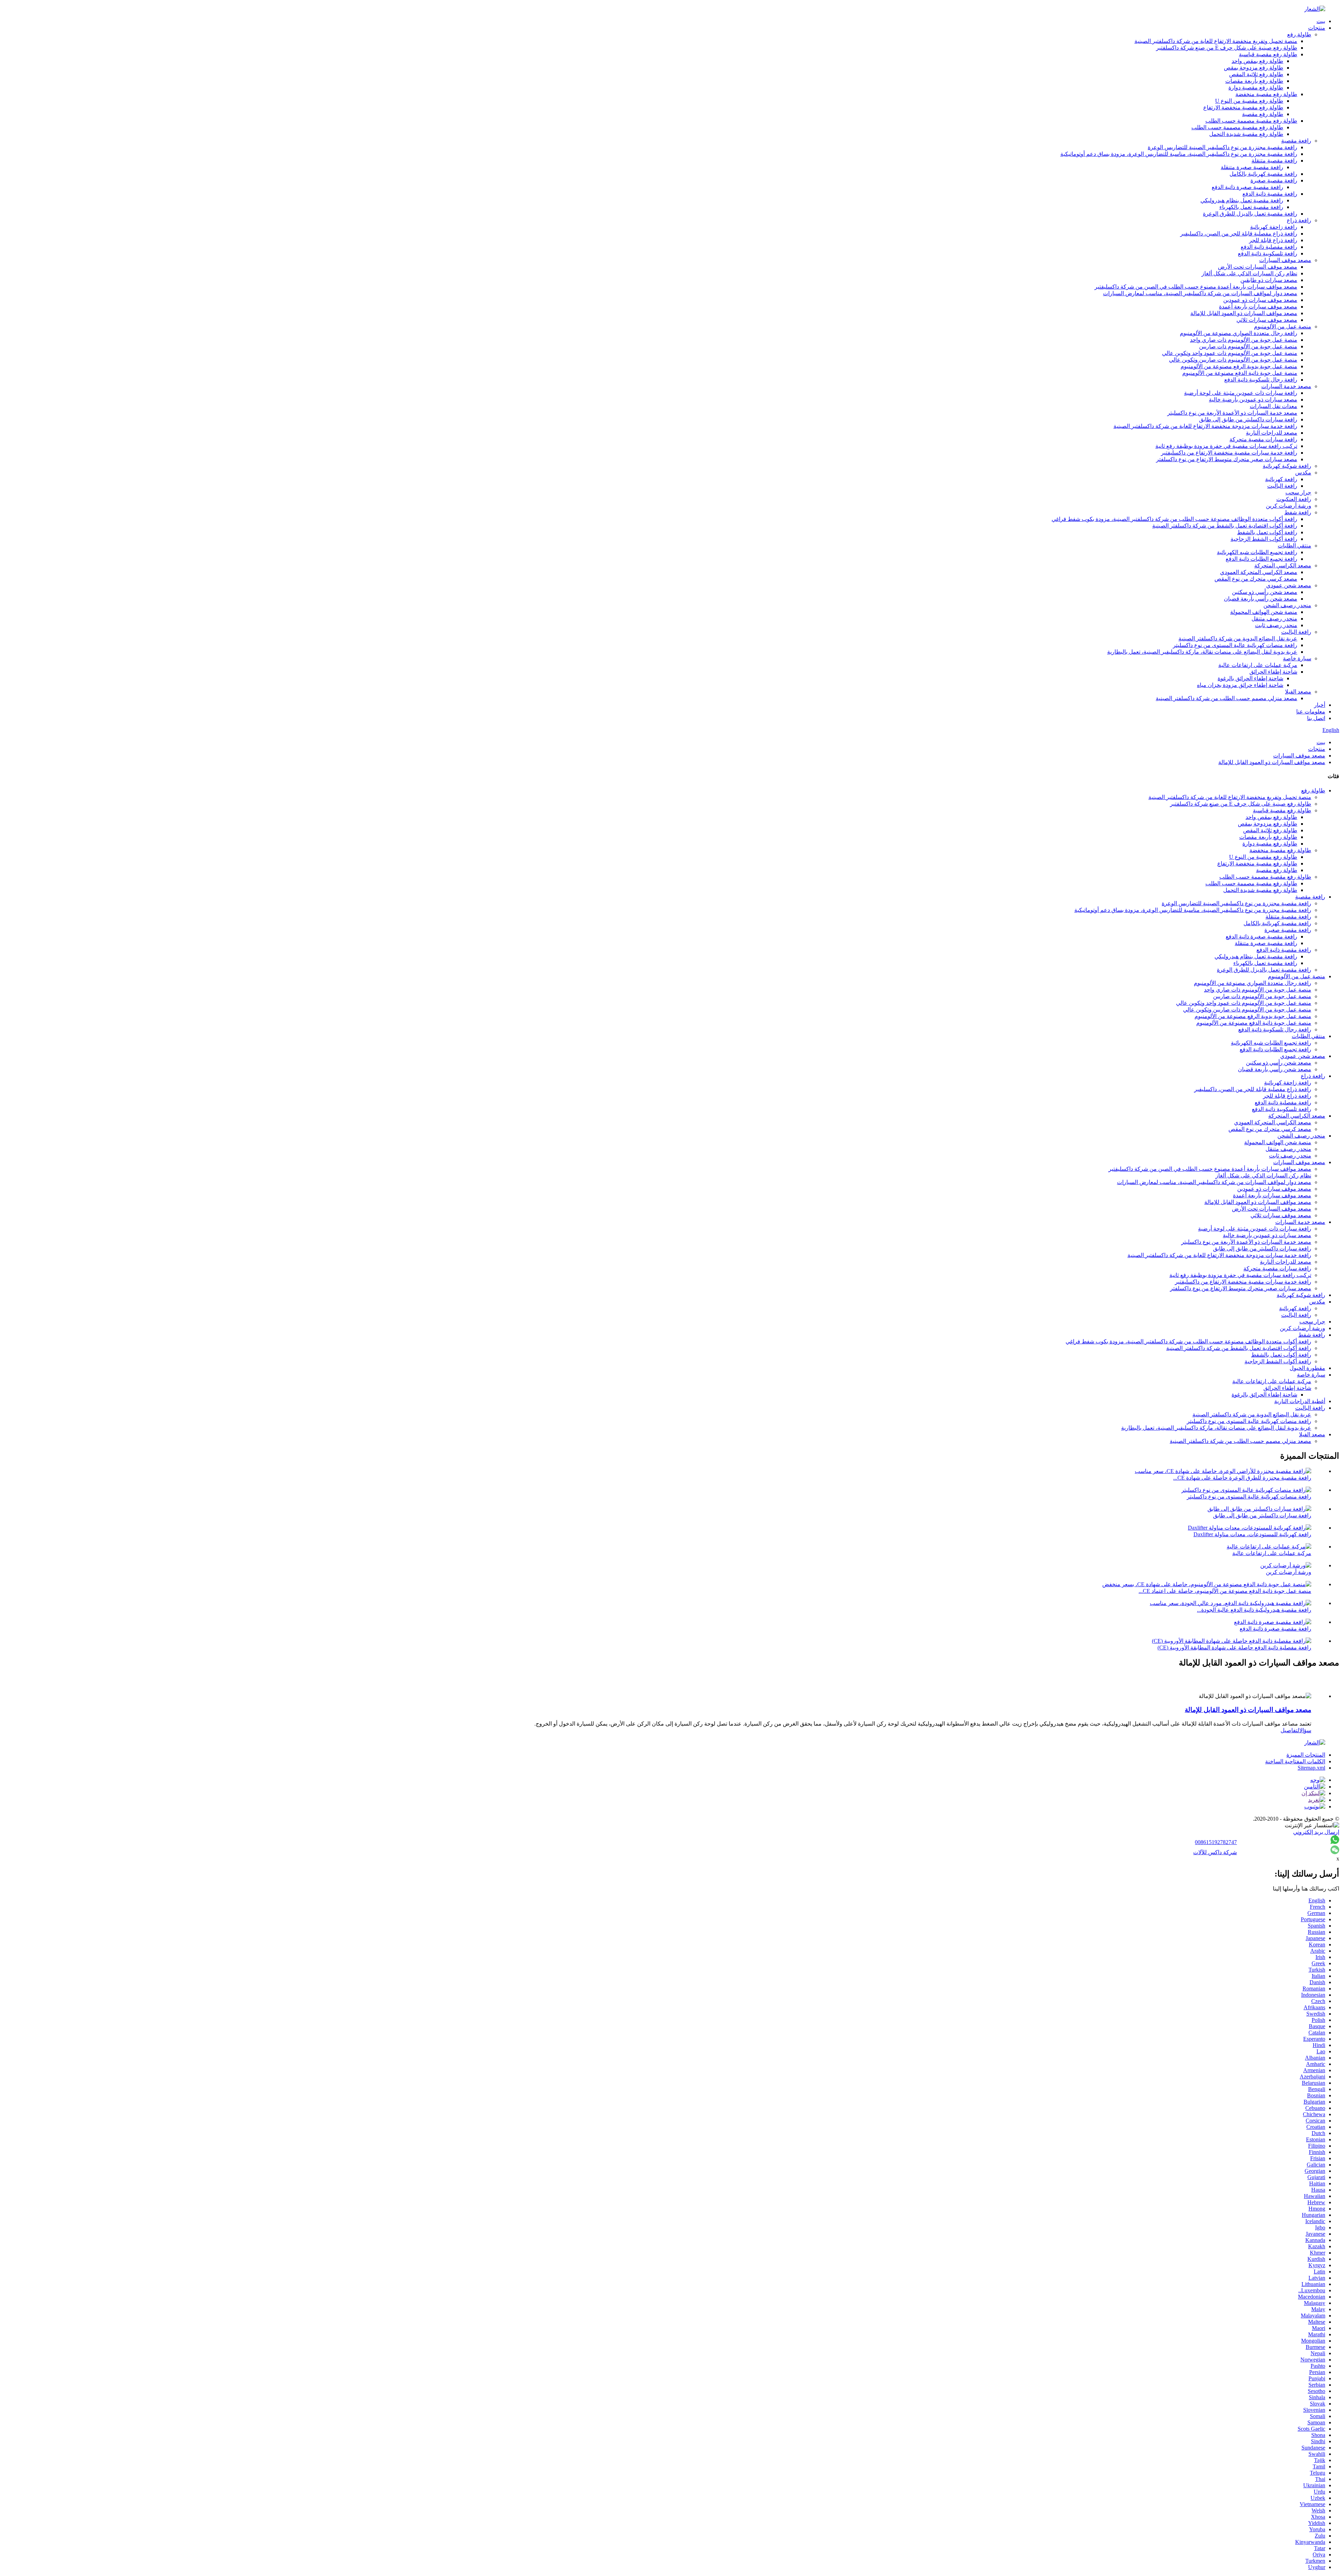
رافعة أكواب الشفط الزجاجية (1264, 539)
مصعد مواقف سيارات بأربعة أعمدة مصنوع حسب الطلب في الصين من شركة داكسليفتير (1196, 287)
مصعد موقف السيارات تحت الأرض (1258, 267)
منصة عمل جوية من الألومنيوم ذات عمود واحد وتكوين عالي (1230, 353)
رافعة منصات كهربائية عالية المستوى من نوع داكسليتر (1235, 645)
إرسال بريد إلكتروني (1316, 1832)
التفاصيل (1290, 1730)
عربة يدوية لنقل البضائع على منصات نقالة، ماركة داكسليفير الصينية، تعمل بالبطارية (1202, 652)
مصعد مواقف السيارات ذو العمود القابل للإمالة (1244, 313)
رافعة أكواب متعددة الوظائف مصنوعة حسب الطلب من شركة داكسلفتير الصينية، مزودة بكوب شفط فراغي (1174, 519)
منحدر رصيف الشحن (1287, 605)
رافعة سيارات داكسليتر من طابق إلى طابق (1248, 419)
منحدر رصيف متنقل (1274, 619)
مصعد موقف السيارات (1285, 260)
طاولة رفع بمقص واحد (1257, 61)
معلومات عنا (1311, 712)
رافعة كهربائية (1281, 479)
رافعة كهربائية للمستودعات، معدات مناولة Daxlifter (1252, 1534)
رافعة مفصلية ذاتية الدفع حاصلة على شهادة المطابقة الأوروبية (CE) (1234, 1648)
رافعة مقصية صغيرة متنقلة (1252, 167)
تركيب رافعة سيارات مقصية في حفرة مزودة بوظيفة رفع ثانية (1226, 446)
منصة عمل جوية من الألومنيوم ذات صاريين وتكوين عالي (1233, 360)
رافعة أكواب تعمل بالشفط (1267, 532)
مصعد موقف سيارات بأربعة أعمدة (1258, 307)
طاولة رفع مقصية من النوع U (1249, 101)
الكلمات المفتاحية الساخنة (1295, 1761)
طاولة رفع (1299, 34)
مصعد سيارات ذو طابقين (1269, 280)
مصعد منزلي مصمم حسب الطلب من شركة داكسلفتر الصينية (1226, 698)
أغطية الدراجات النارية (1300, 1401)
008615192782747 (1216, 1842)
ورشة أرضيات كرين (1289, 506)
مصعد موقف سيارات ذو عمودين (1260, 300)
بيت (1321, 21)
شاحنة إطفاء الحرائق (1273, 672)
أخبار (1320, 705)
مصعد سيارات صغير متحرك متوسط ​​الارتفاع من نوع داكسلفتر (1227, 459)
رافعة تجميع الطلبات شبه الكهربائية (1257, 552)
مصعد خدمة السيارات (1286, 386)
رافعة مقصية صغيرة (1274, 180)
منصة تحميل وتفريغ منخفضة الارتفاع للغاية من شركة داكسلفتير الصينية (1216, 41)
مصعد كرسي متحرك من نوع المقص (1256, 579)
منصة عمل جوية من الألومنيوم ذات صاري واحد (1244, 340)
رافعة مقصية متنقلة (1274, 161)
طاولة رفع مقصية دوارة (1256, 88)
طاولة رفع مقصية (1263, 114)
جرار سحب (1298, 492)
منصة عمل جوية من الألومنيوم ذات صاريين (1248, 346)
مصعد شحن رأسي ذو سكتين (1265, 592)
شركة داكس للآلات (1215, 1852)
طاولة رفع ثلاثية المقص (1256, 74)
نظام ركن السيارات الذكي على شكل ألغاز (1249, 273)
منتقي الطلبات (1294, 546)
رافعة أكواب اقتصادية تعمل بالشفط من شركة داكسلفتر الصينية (1225, 526)
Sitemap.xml (1311, 1768)
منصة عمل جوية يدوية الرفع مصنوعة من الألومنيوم (1239, 366)
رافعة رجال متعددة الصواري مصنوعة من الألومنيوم (1239, 333)
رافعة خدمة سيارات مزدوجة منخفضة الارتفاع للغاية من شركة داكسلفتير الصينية (1205, 426)
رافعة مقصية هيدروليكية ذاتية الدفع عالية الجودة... (1254, 1610)
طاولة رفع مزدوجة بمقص (1254, 68)
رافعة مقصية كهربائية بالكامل (1263, 174)
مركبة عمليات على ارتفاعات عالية (1258, 665)
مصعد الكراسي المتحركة (1283, 565)
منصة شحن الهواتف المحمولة (1264, 612)
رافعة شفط (1298, 512)
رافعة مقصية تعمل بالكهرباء (1251, 207)
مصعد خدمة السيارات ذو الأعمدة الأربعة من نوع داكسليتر (1232, 413)
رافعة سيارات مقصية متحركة (1263, 439)
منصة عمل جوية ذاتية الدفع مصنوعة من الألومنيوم (1240, 373)
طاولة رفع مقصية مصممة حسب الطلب (1251, 121)
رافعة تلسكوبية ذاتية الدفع (1268, 253)
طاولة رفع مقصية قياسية (1268, 54)
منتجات (1317, 28)
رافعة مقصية (1296, 141)
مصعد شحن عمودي (1289, 585)
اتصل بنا (1316, 718)
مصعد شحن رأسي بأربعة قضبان (1261, 599)
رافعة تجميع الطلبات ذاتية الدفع (1261, 559)
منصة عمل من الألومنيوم (1283, 326)
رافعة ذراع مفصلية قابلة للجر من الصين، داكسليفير (1239, 234)
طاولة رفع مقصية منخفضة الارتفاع (1243, 107)
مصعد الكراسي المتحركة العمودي (1259, 572)
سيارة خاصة (1297, 658)
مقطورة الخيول (1307, 1368)
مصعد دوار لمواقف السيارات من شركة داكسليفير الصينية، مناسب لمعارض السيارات (1200, 293)
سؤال (1305, 1730)
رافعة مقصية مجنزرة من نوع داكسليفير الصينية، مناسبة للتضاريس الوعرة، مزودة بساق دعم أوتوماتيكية (1179, 154)
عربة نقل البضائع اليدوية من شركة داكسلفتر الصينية (1238, 638)
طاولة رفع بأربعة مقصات (1254, 81)
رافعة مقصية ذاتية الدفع (1270, 194)
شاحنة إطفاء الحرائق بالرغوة (1250, 678)
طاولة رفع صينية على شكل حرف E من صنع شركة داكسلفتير (1227, 48)
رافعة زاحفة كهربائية (1274, 227)
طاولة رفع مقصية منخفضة (1266, 94)
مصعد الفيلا (1298, 692)
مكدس (1303, 473)
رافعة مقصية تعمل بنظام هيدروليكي (1242, 200)
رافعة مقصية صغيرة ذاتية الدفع (1247, 187)
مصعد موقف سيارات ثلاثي (1267, 320)
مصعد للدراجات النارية (1272, 433)
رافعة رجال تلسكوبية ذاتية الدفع (1261, 380)
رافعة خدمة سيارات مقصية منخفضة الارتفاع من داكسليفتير (1229, 453)
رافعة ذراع (1299, 220)
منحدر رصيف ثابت (1276, 625)
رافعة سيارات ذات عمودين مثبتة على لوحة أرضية (1241, 393)
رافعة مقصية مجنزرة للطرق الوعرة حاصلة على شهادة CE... (1242, 1478)
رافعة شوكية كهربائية (1287, 466)
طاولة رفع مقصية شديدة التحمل (1246, 134)
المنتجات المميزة (1306, 1755)
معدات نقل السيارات (1274, 406)
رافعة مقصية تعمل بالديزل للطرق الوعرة (1250, 214)
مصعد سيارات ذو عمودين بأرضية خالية (1253, 400)
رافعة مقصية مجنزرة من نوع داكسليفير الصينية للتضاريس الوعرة (1222, 147)
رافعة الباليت (1282, 486)
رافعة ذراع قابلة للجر (1273, 240)
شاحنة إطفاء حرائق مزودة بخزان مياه (1240, 685)
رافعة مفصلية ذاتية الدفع (1269, 247)
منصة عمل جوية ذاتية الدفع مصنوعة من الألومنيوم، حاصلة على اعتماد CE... (1225, 1591)
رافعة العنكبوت (1294, 499)
